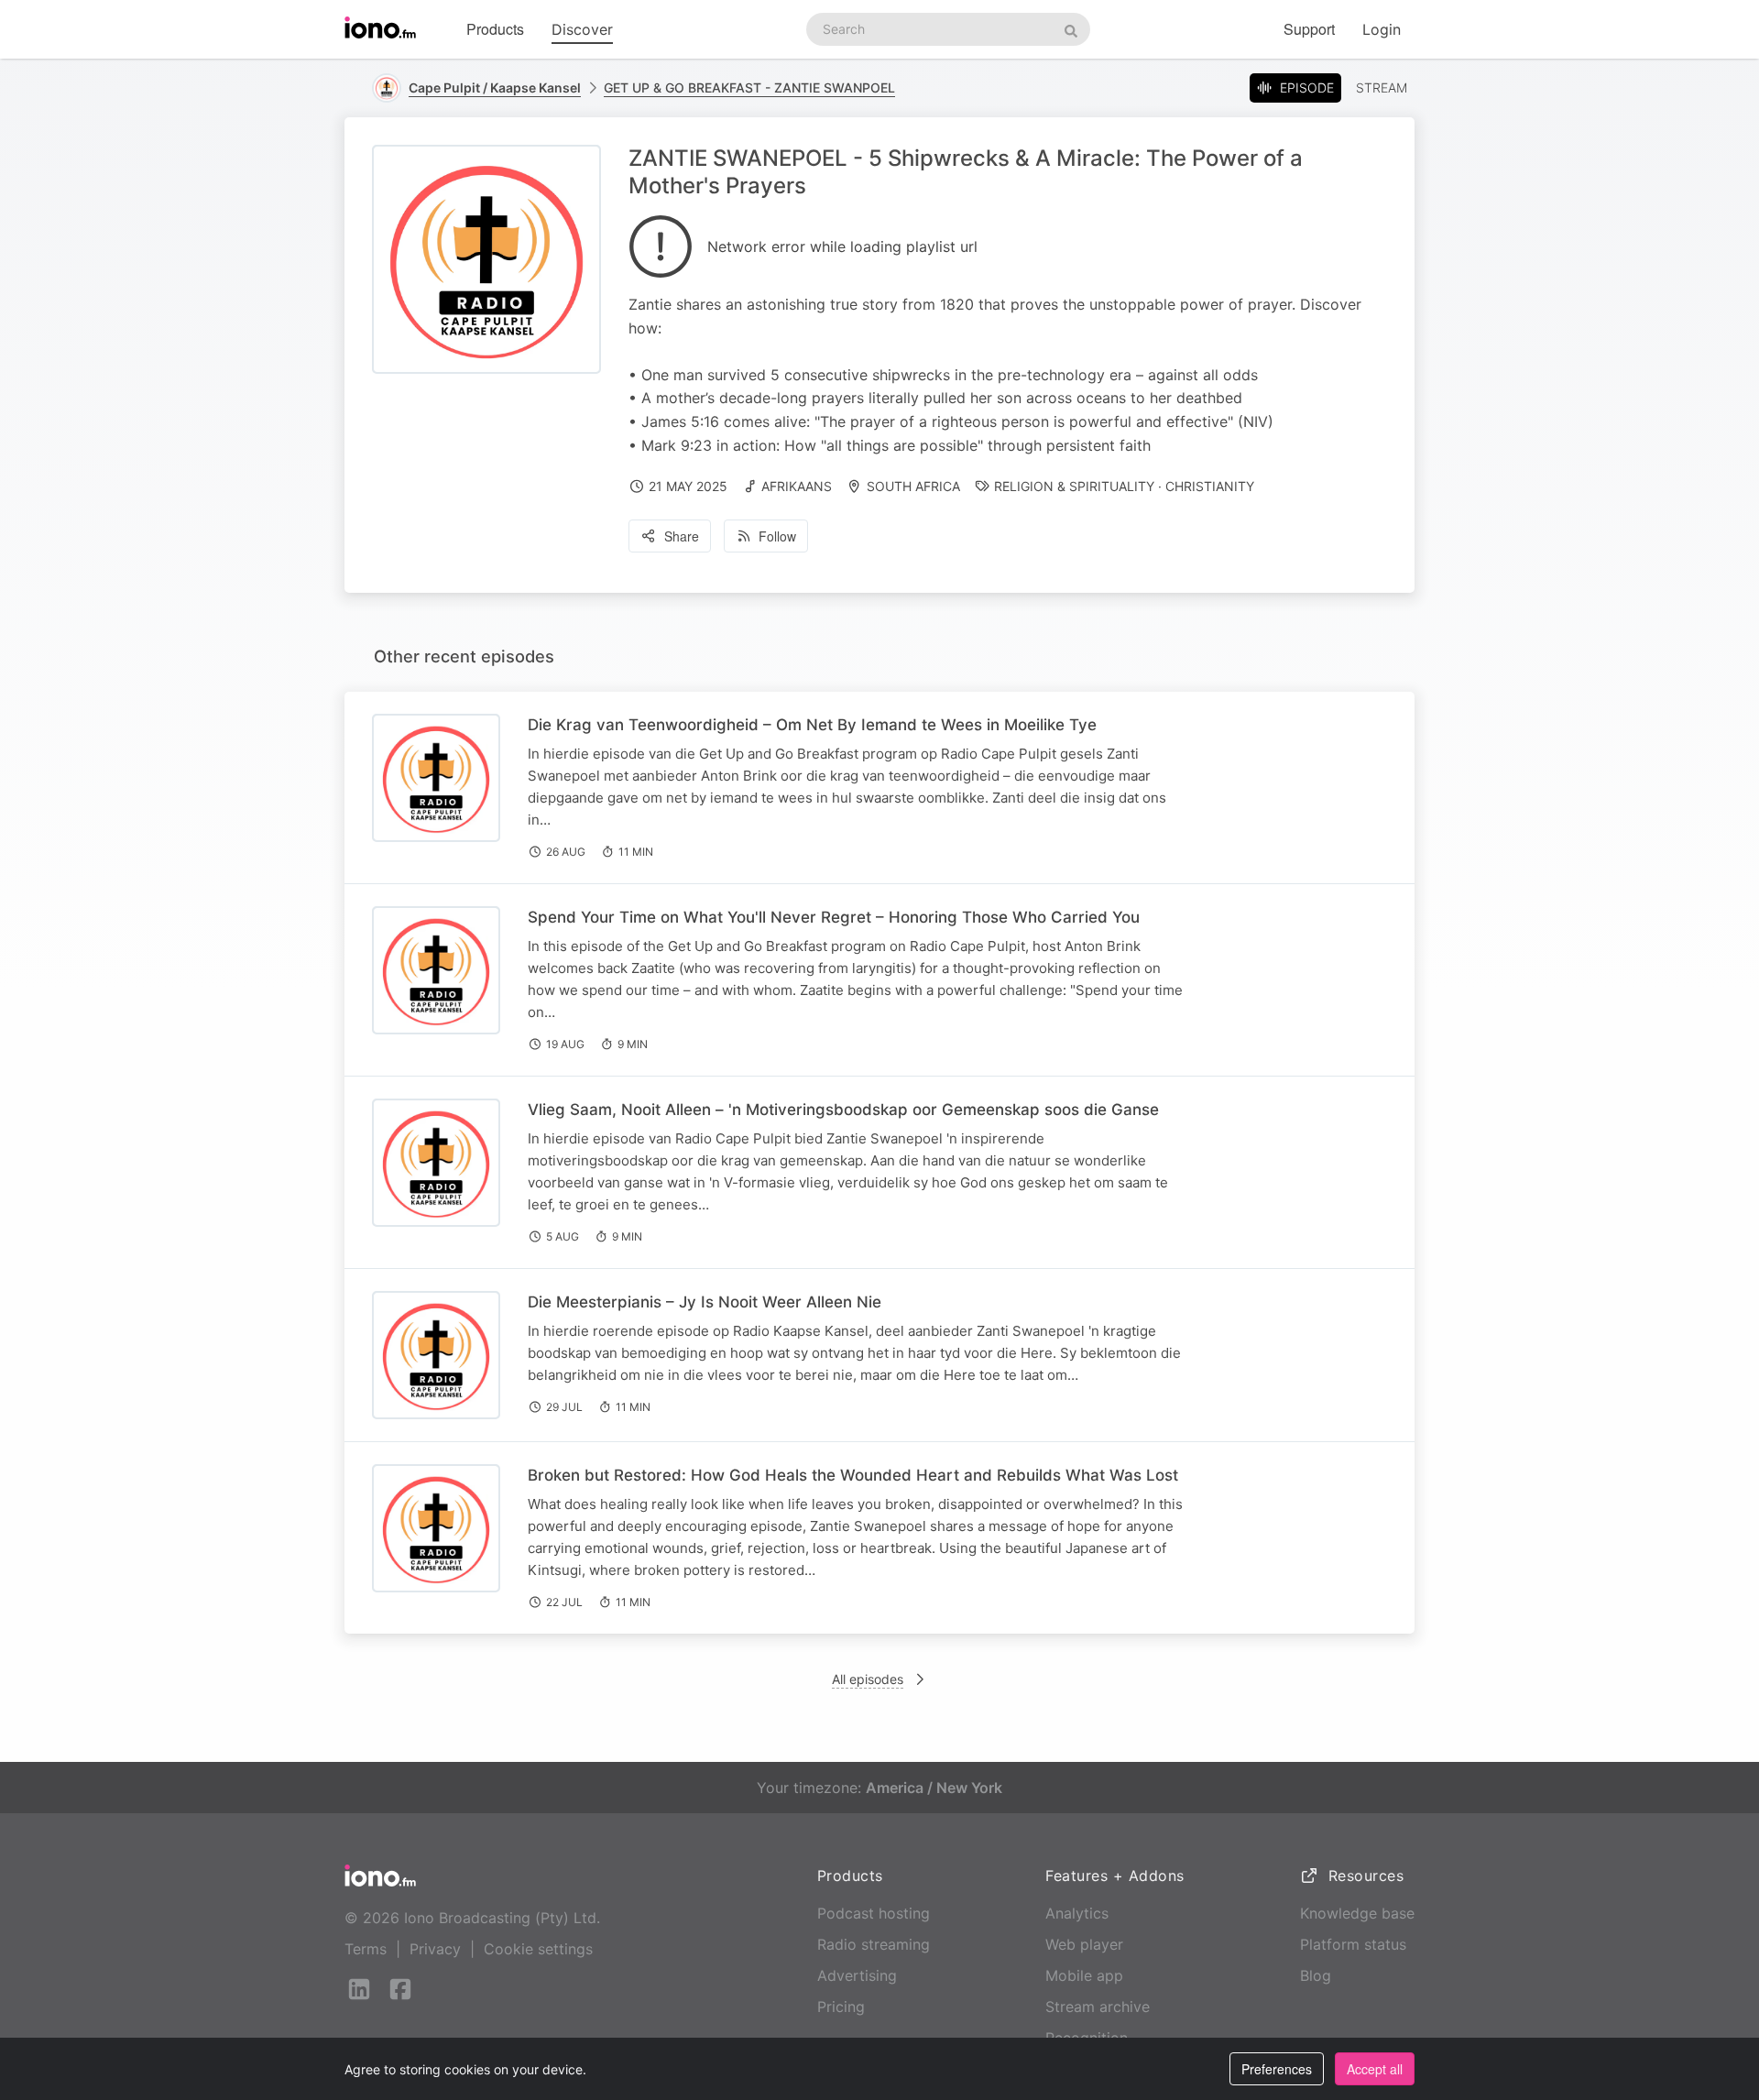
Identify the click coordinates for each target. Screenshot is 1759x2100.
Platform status (1353, 1944)
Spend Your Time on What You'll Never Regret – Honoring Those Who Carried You (834, 917)
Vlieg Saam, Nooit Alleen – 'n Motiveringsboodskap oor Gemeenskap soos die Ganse (843, 1110)
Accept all (1375, 2069)
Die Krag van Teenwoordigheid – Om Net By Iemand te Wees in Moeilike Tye (812, 725)
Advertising (857, 1975)
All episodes (868, 1679)
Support (1309, 29)
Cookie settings (538, 1949)
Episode (1307, 87)
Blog (1316, 1975)
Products (495, 29)
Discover (582, 29)
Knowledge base (1357, 1913)
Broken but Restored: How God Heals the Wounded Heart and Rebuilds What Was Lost (853, 1475)
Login (1382, 29)
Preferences (1277, 2069)
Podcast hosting (874, 1913)
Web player (1084, 1944)
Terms (366, 1949)
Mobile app (1084, 1975)
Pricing (841, 2007)
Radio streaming (874, 1944)
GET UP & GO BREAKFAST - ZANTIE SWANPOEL (749, 87)
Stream (1382, 87)
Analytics (1077, 1913)
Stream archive (1098, 2007)
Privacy (435, 1949)
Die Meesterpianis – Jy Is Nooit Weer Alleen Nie (705, 1302)
